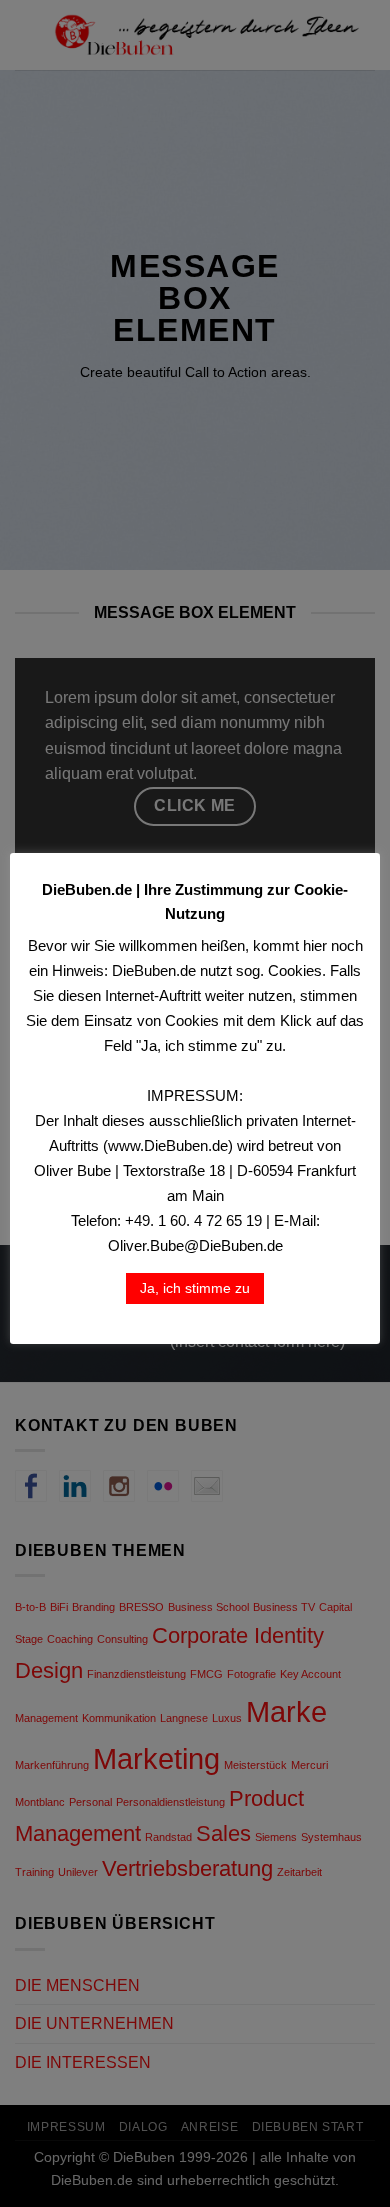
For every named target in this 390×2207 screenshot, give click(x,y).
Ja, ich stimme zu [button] (195, 1288)
